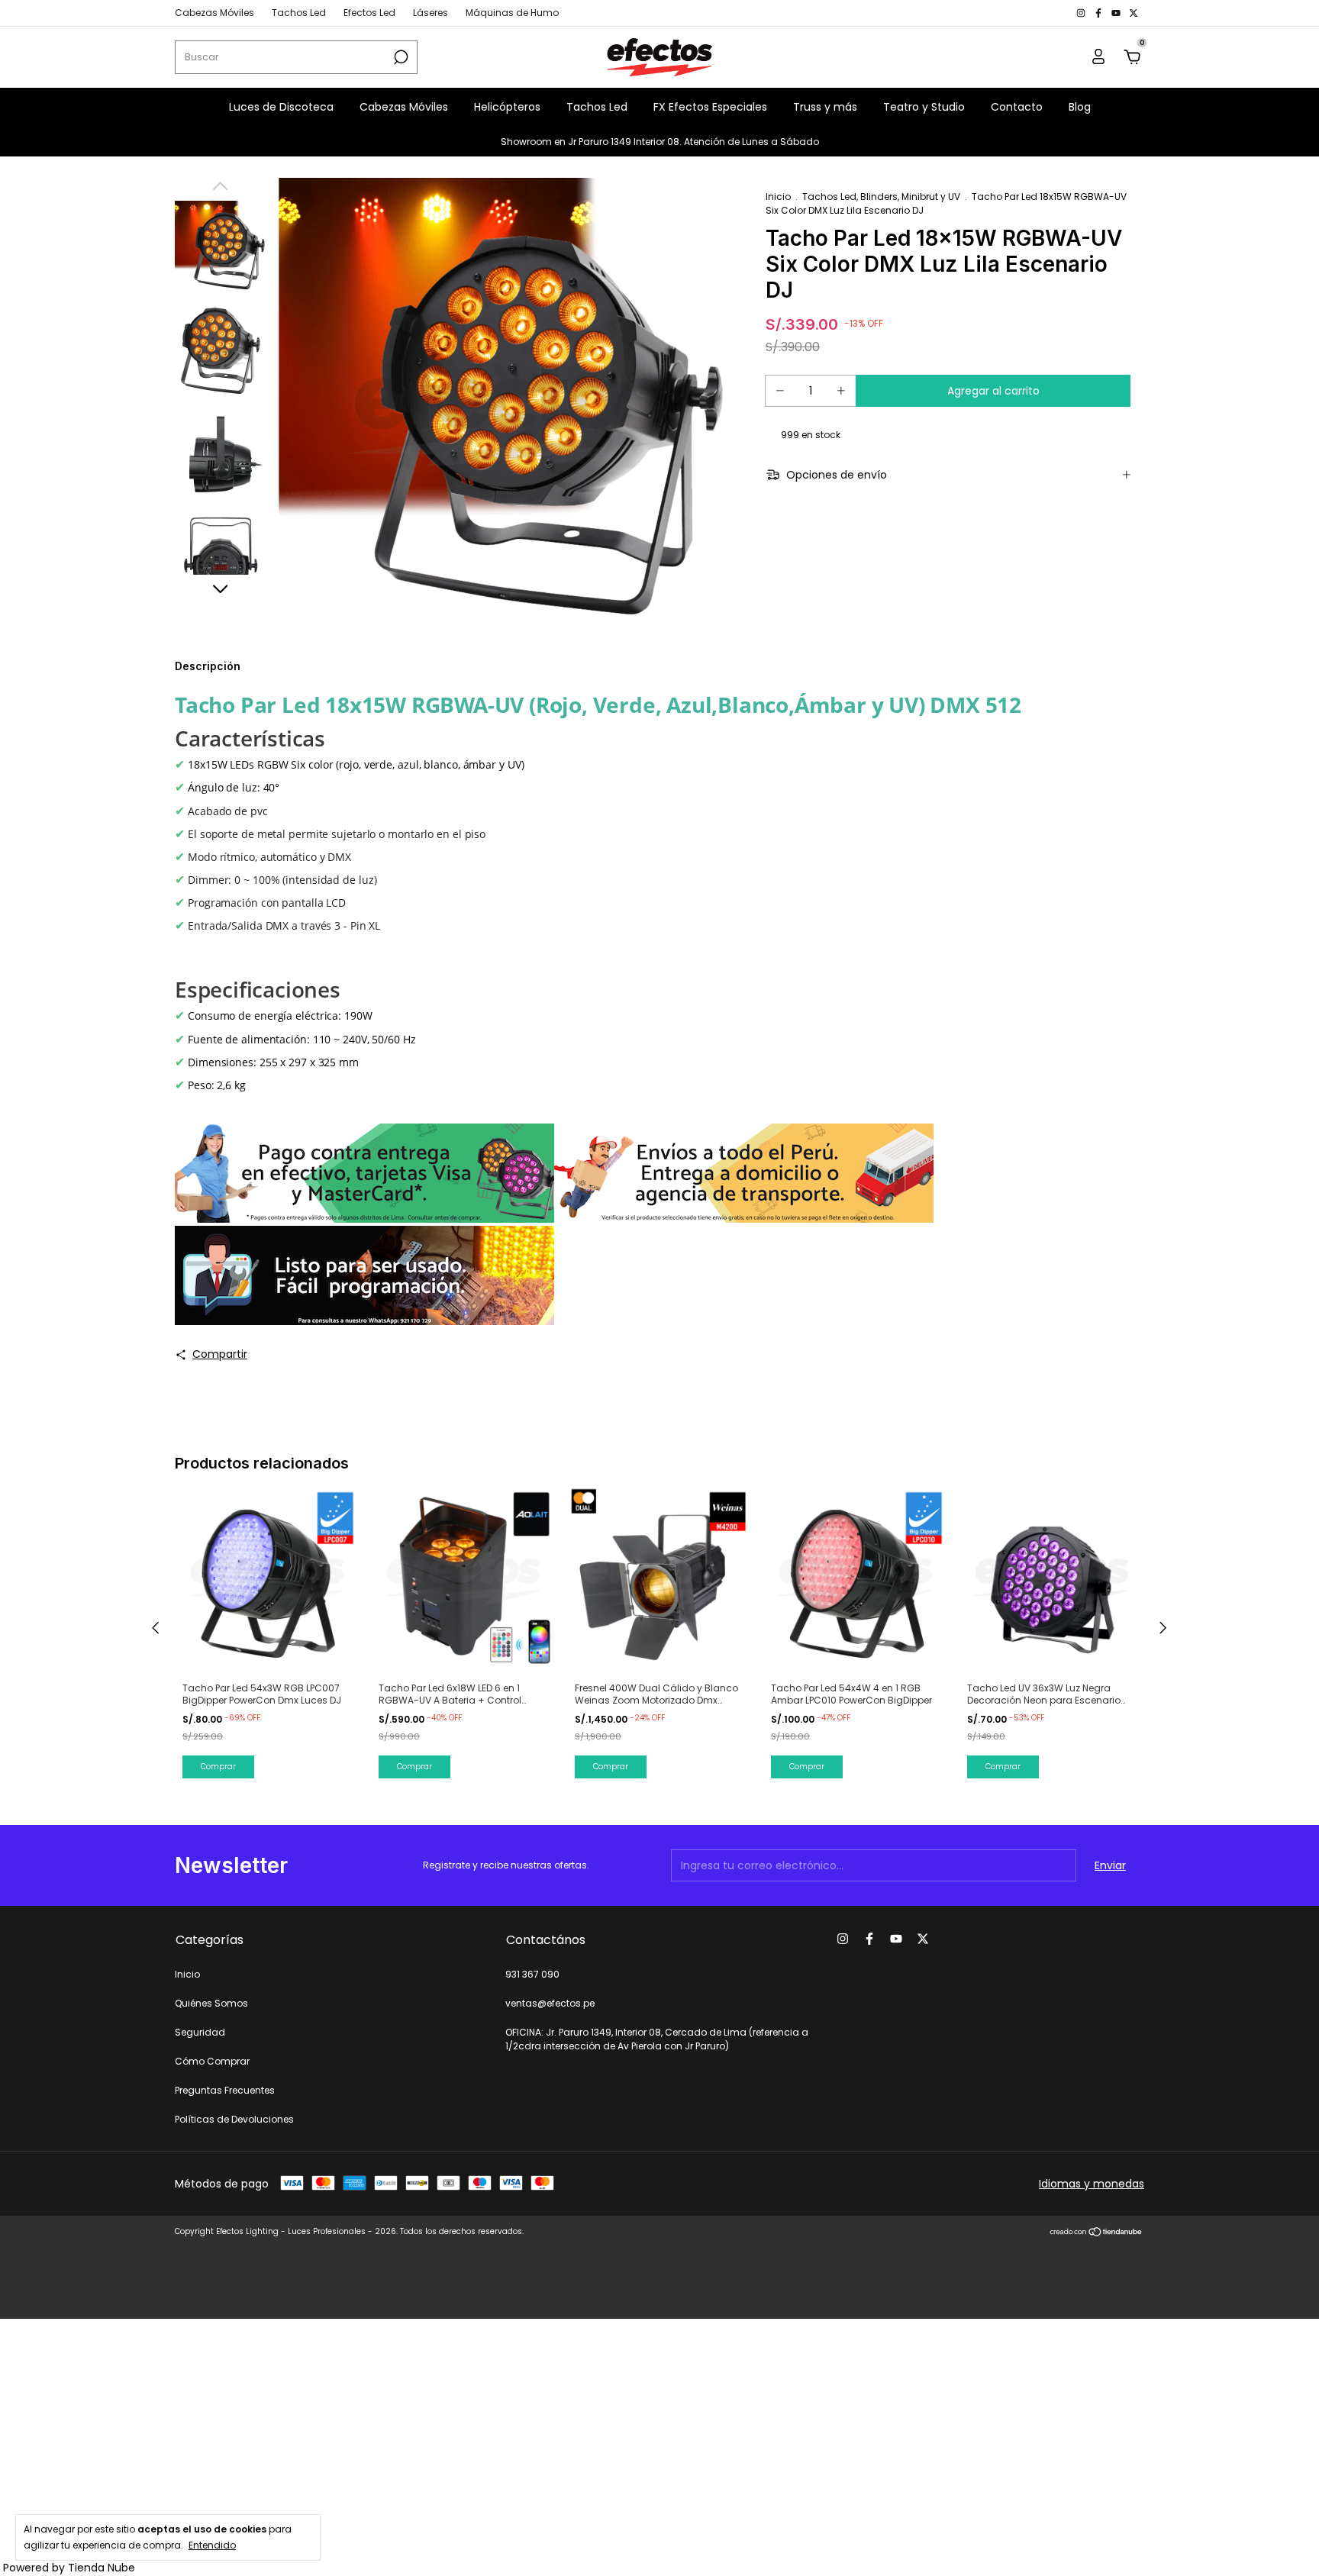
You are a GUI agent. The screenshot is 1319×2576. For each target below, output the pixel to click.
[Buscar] (400, 57)
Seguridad (200, 2032)
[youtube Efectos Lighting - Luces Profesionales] (1117, 13)
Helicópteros (507, 107)
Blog (1080, 107)
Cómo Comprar (212, 2061)
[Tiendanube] (1096, 2233)
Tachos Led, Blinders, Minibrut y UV (881, 197)
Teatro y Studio (924, 107)
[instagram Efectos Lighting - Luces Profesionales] (1082, 13)
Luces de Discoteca (281, 107)
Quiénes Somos (211, 2003)
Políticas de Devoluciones (234, 2119)
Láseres (431, 13)
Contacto (1017, 107)
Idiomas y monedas (1092, 2184)
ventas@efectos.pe (550, 2003)
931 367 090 (532, 1974)
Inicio (778, 197)
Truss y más (825, 107)
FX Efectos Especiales (710, 107)
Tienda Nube (102, 2568)
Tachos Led (299, 13)
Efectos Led (369, 13)
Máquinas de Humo (512, 13)
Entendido (212, 2545)
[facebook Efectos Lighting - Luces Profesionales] (1100, 13)
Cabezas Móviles (214, 13)
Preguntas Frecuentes (225, 2090)
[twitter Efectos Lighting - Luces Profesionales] (1134, 13)
